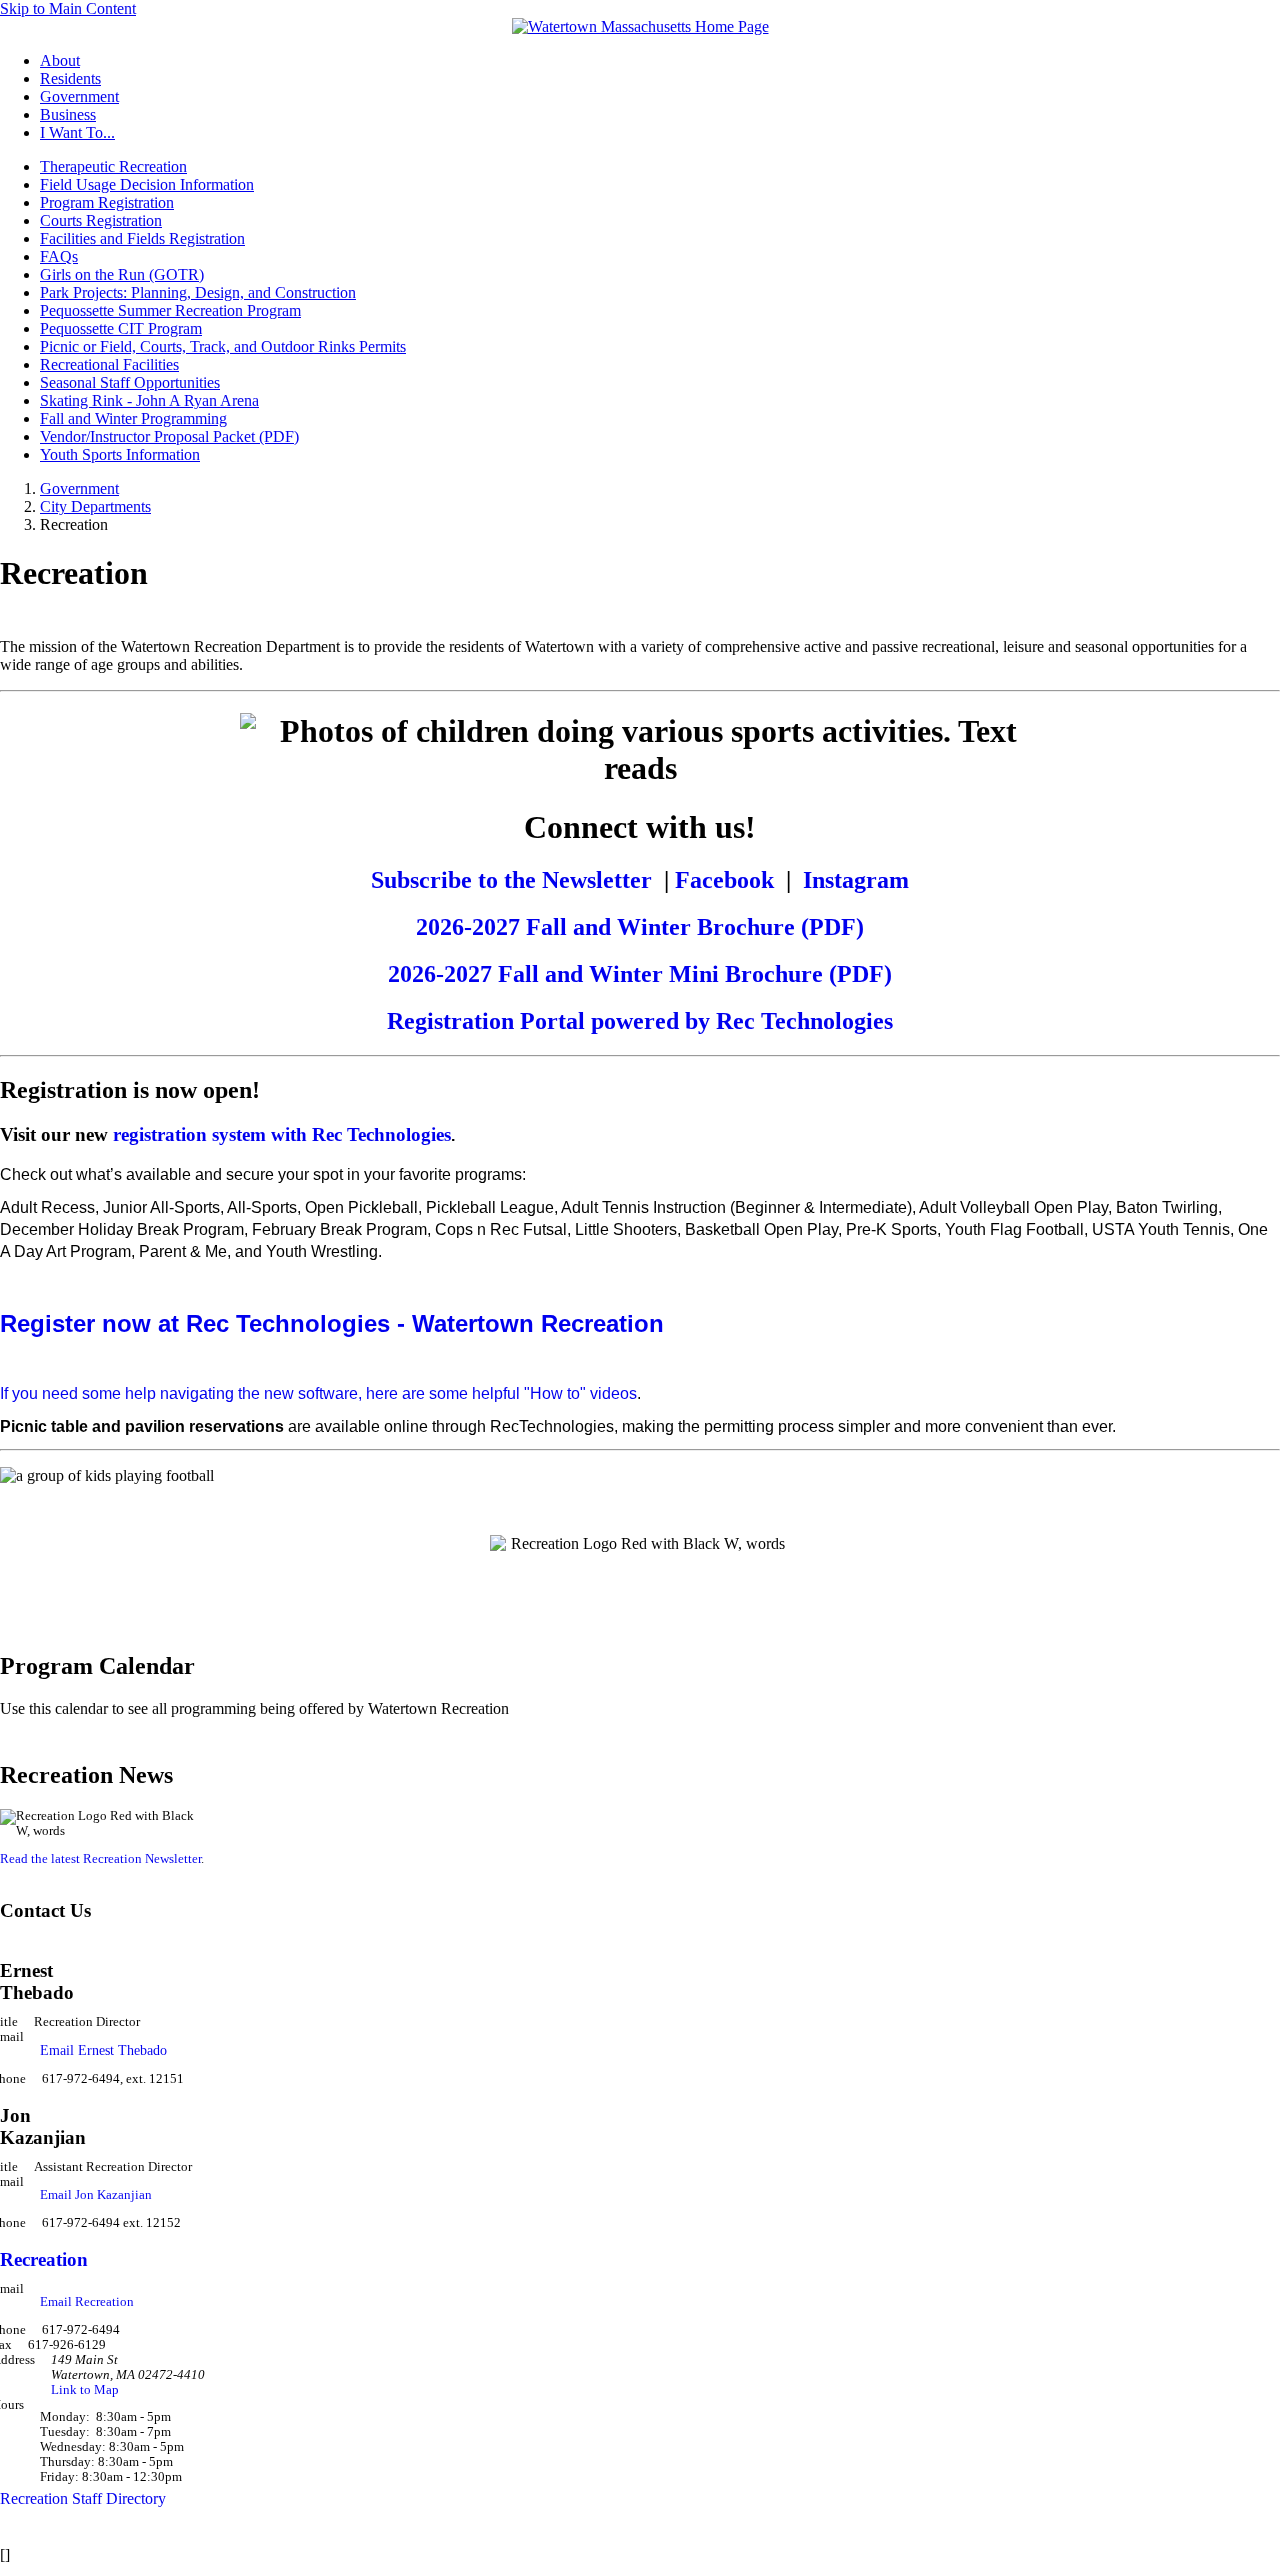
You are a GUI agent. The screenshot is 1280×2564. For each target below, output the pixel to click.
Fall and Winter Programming (133, 418)
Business (68, 114)
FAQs (59, 256)
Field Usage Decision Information (147, 184)
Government (79, 96)
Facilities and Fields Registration (142, 238)
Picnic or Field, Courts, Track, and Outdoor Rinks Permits (223, 346)
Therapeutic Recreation (113, 166)
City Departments (95, 506)
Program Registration (107, 202)
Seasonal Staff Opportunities (130, 382)
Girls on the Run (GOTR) (122, 274)
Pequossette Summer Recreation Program (170, 310)
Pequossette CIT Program (121, 328)
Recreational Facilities (109, 364)
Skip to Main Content (68, 8)
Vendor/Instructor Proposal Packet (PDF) (169, 436)
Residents (70, 78)
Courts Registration (101, 220)
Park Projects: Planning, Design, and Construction (198, 292)
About (60, 60)
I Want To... (77, 132)
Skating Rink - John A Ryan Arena (149, 400)
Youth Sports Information (120, 454)
